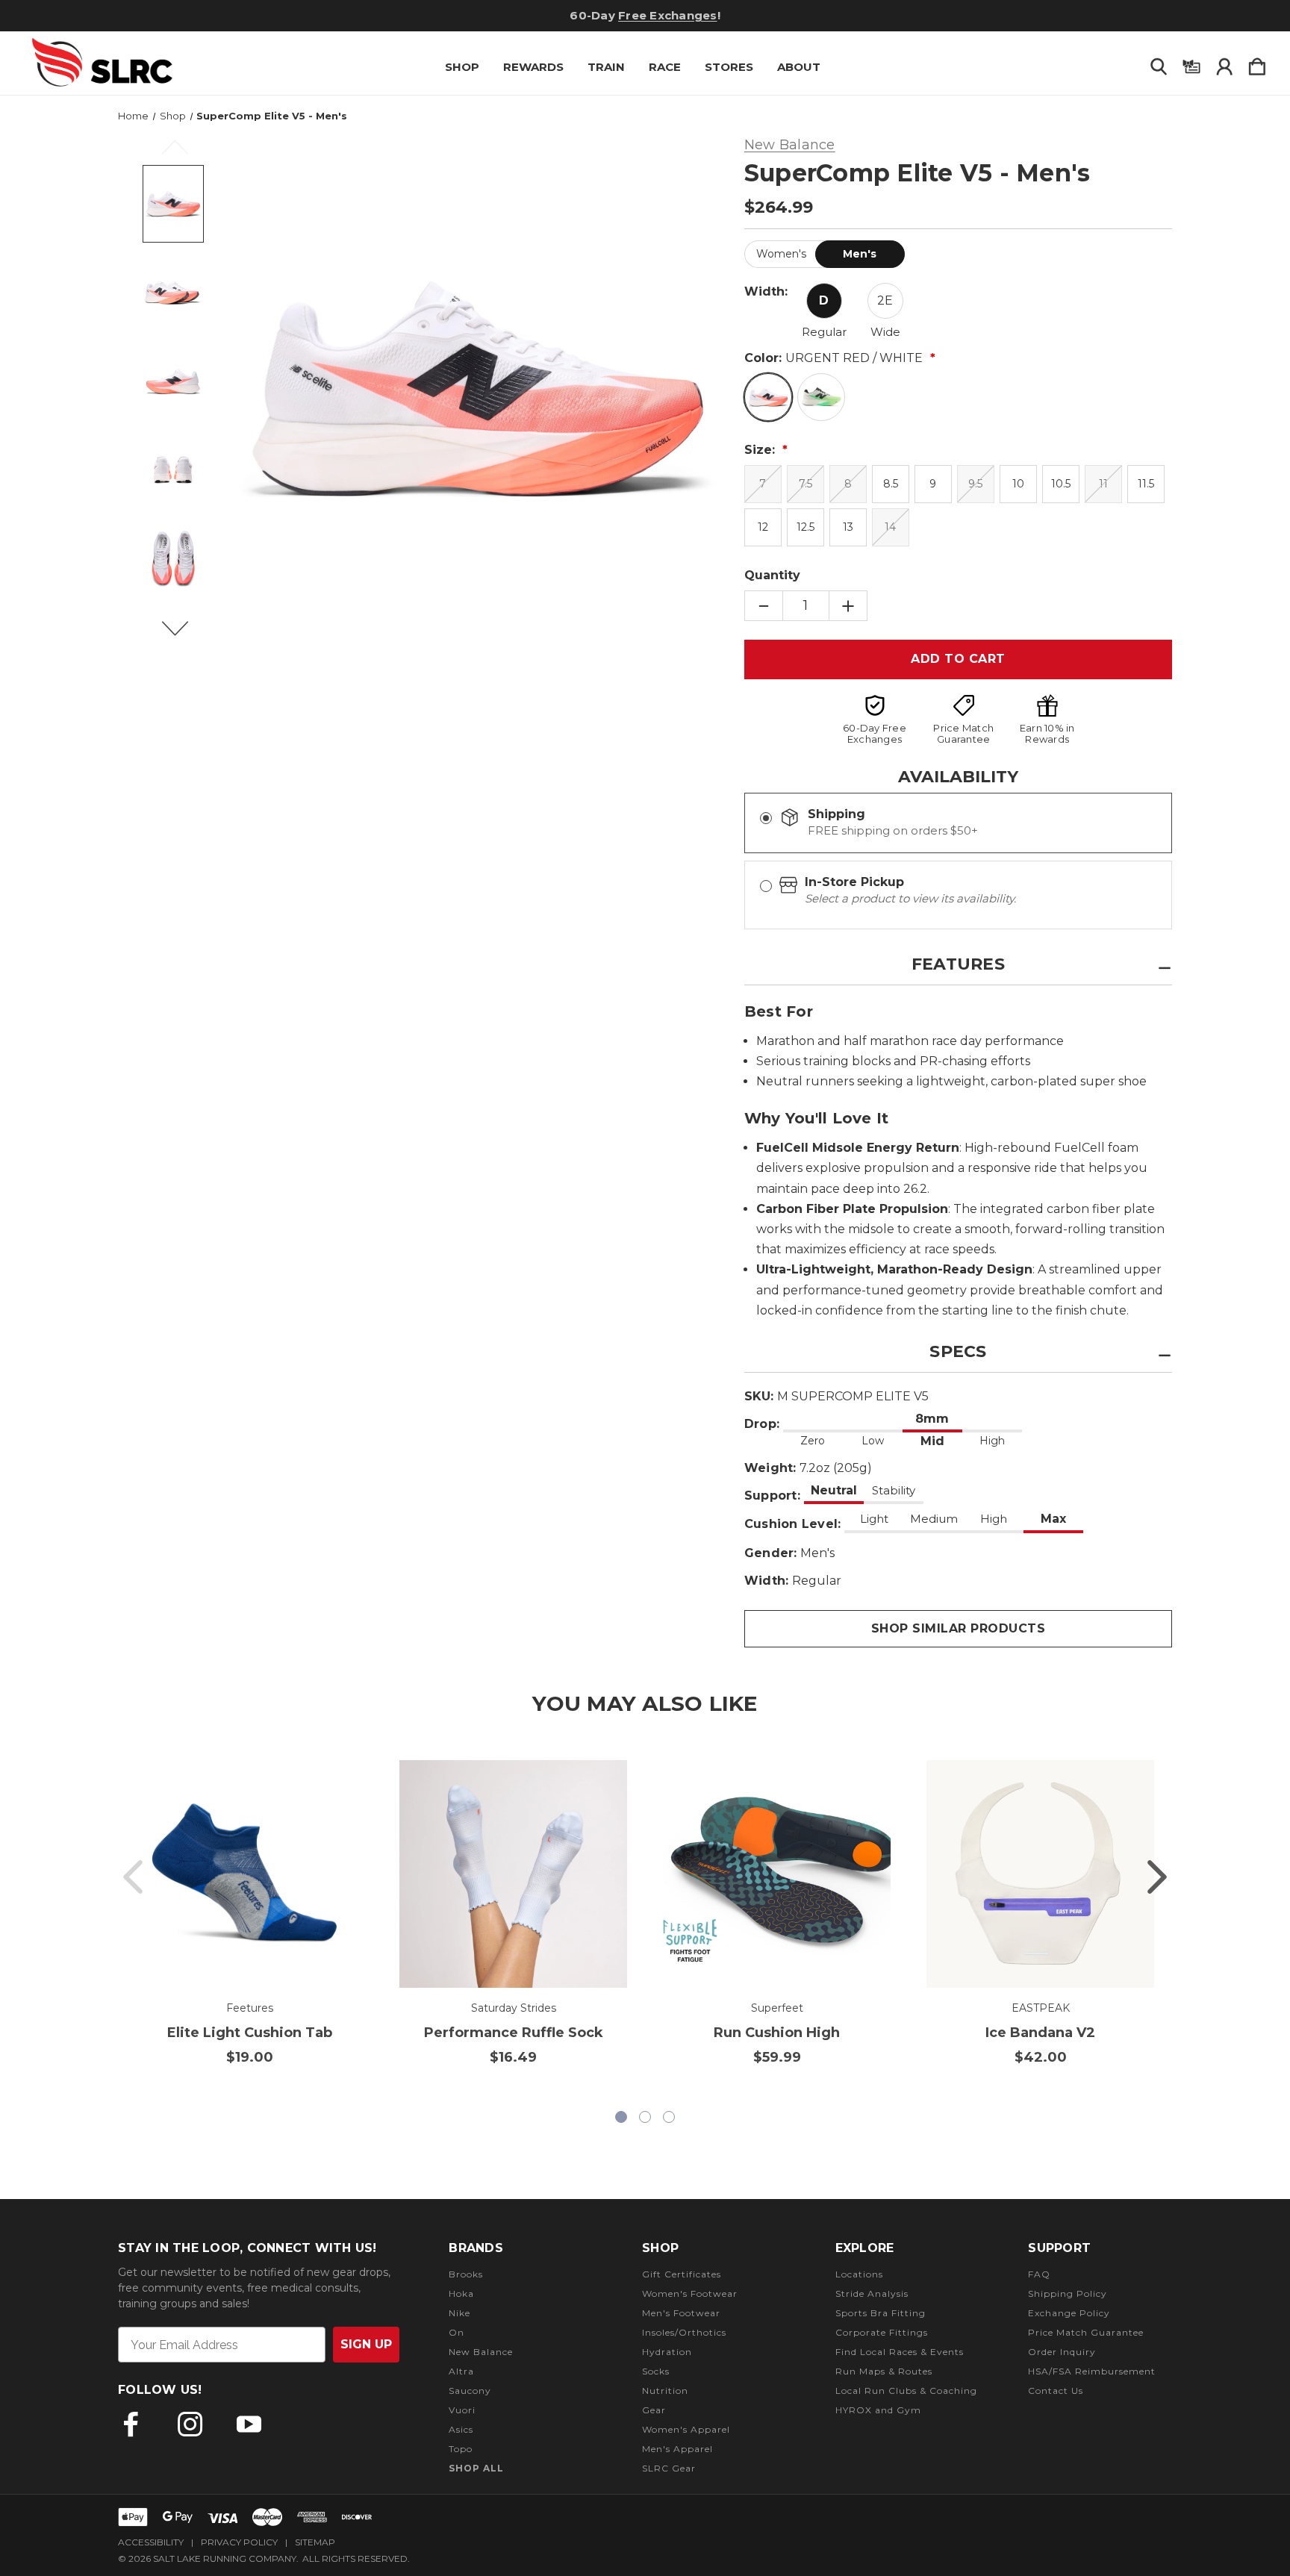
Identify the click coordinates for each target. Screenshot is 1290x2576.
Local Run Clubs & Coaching (906, 2391)
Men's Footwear (681, 2313)
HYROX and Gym (878, 2410)
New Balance (481, 2352)
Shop (462, 67)
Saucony (470, 2391)
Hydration (667, 2352)
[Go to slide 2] (1157, 1877)
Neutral (834, 1490)
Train (606, 67)
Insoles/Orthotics (684, 2332)
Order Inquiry (1062, 2352)
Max (1053, 1519)
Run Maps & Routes (884, 2371)
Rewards (533, 67)
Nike (459, 2313)
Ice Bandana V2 (1040, 2033)
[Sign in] (1224, 63)
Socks (656, 2371)
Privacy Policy (239, 2542)
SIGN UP (366, 2344)
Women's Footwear (690, 2293)
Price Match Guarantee (1086, 2332)
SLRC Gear (669, 2468)
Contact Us (1056, 2391)
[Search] (1159, 63)
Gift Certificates (682, 2274)
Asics (461, 2429)
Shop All (476, 2468)
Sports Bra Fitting (881, 2313)
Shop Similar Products (959, 1628)
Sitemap (315, 2542)
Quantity (772, 575)
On (457, 2332)
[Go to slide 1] (133, 1877)
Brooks (466, 2274)
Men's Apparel (677, 2449)
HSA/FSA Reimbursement (1092, 2371)
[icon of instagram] (190, 2424)
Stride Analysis (872, 2293)
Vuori (462, 2410)
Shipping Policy (1068, 2293)
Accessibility (151, 2542)
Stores (729, 67)
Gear (654, 2410)
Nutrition (665, 2391)
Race (665, 67)
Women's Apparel (686, 2429)
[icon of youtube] (249, 2424)
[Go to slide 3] (669, 2117)
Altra (461, 2371)
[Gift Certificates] (1191, 63)
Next (184, 635)
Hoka (461, 2293)
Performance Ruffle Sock (514, 2033)
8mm (932, 1419)
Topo (461, 2449)
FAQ (1039, 2274)
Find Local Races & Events (900, 2352)
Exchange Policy (1069, 2313)
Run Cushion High (777, 2033)
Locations (859, 2274)
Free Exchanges (668, 15)
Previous (184, 154)
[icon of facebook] (131, 2424)
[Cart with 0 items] (1257, 63)
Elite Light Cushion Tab (250, 2033)
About (799, 67)
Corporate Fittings (882, 2332)
